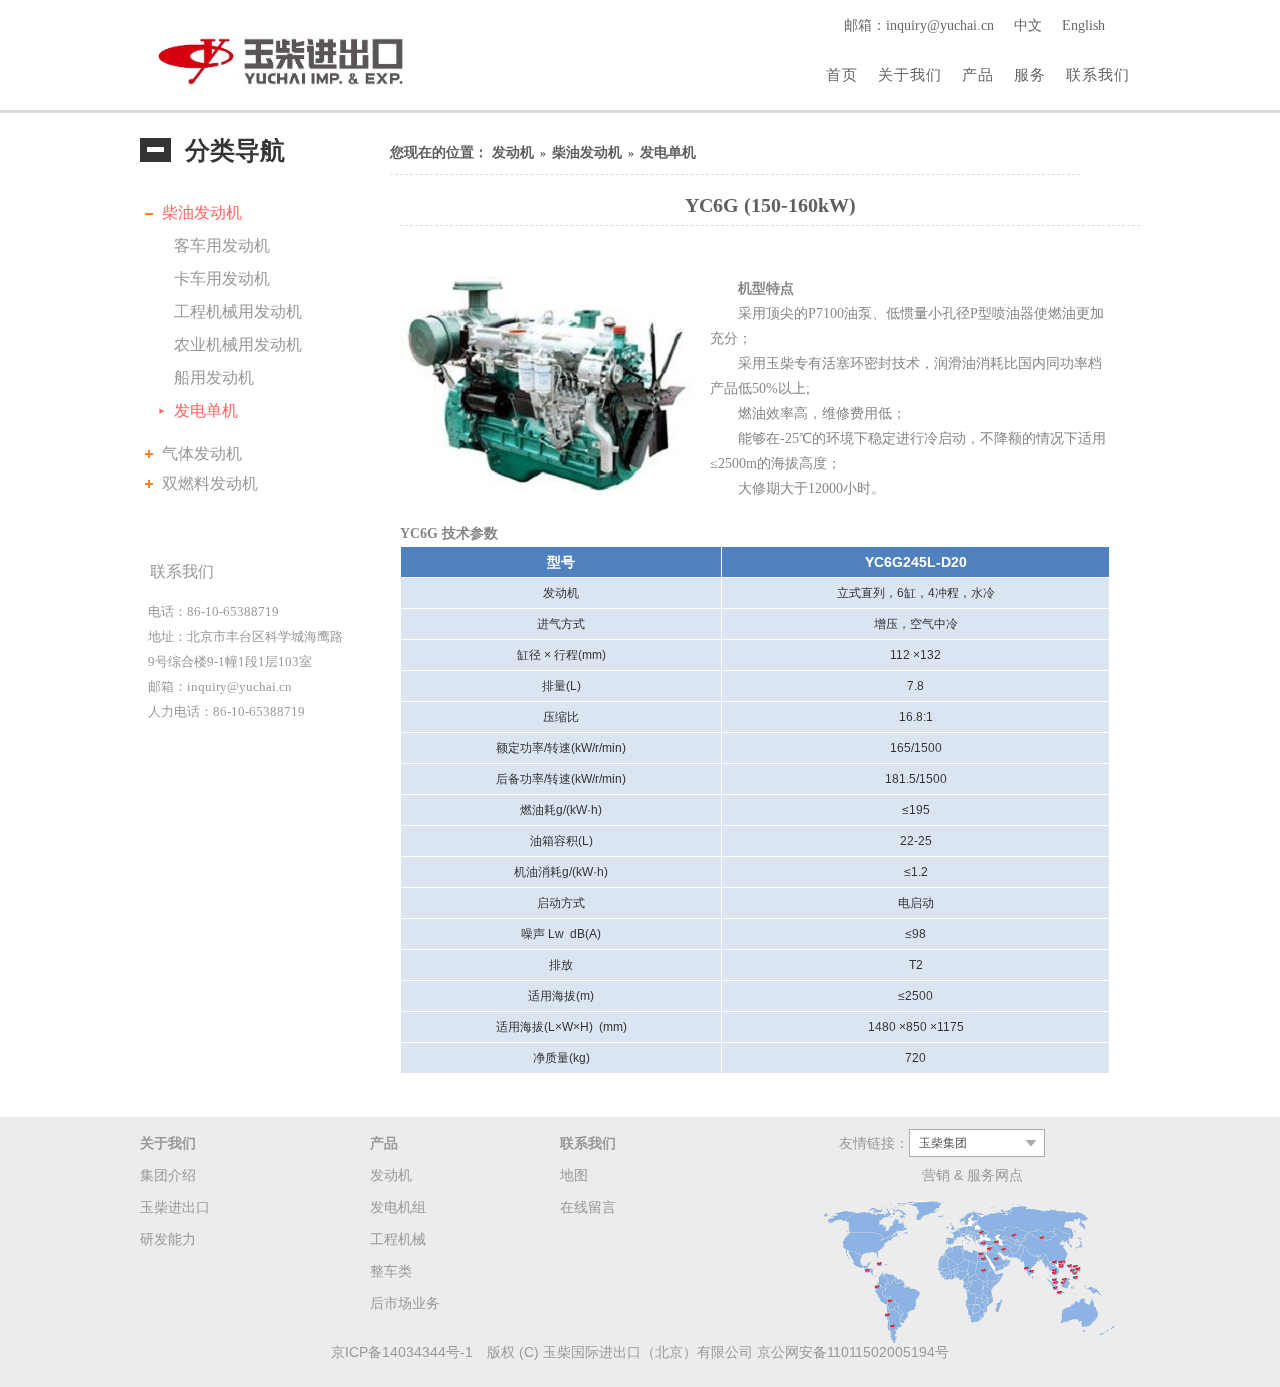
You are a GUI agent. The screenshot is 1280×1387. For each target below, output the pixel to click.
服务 (1030, 74)
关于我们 (910, 74)
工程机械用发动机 (238, 311)
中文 (1028, 25)
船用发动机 (214, 377)
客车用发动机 (222, 245)
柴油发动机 (202, 212)
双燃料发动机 (210, 483)
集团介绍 (168, 1175)
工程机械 (398, 1239)
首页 (842, 74)
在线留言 (588, 1207)
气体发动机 (202, 453)
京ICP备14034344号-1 (402, 1352)
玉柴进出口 (175, 1207)
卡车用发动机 (222, 278)
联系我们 (1098, 74)
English (1083, 25)
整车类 (391, 1271)
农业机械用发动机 (238, 344)
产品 (978, 74)
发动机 (513, 152)
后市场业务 (405, 1303)
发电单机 (206, 410)
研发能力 (168, 1239)
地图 (574, 1175)
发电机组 (398, 1207)
